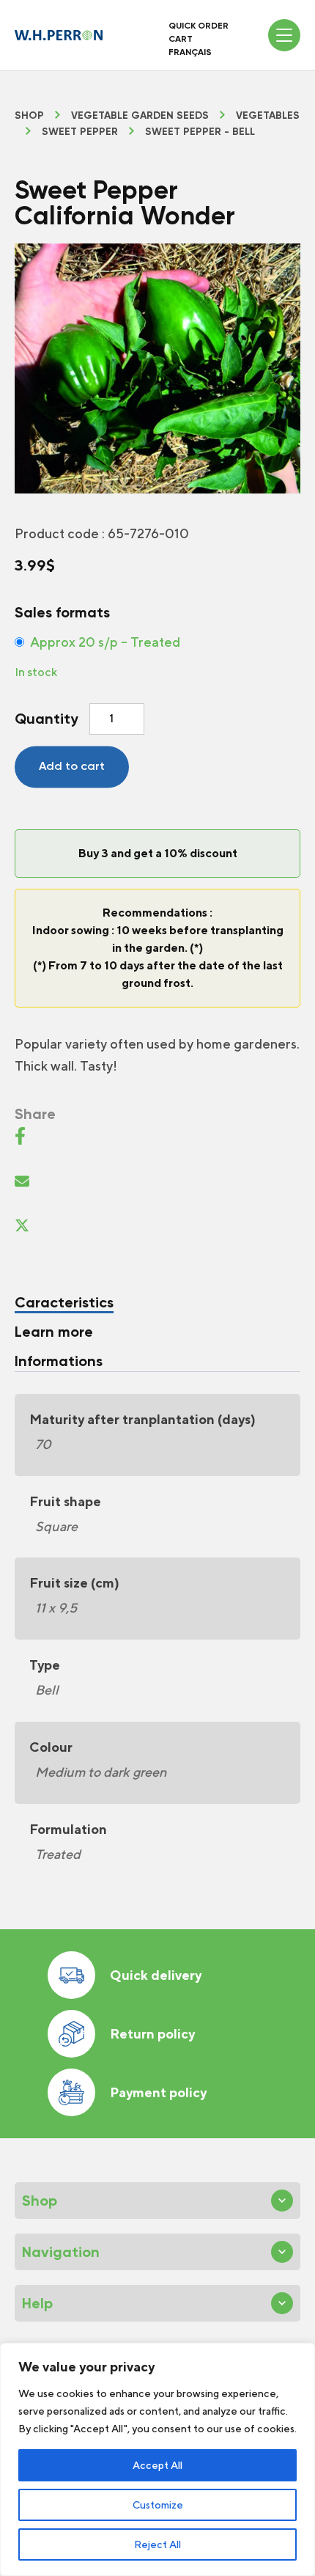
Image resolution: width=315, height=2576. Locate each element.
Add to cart (72, 766)
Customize (158, 2505)
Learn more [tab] (54, 1332)
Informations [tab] (59, 1361)
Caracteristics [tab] (64, 1302)
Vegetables (268, 116)
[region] (157, 2459)
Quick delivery (156, 1975)
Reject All (157, 2544)
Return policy (152, 2034)
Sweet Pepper (80, 132)
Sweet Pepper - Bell (200, 132)
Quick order (199, 26)
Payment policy (158, 2092)
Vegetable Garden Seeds (140, 116)
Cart (181, 39)
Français (190, 52)
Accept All (157, 2465)
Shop (29, 116)
